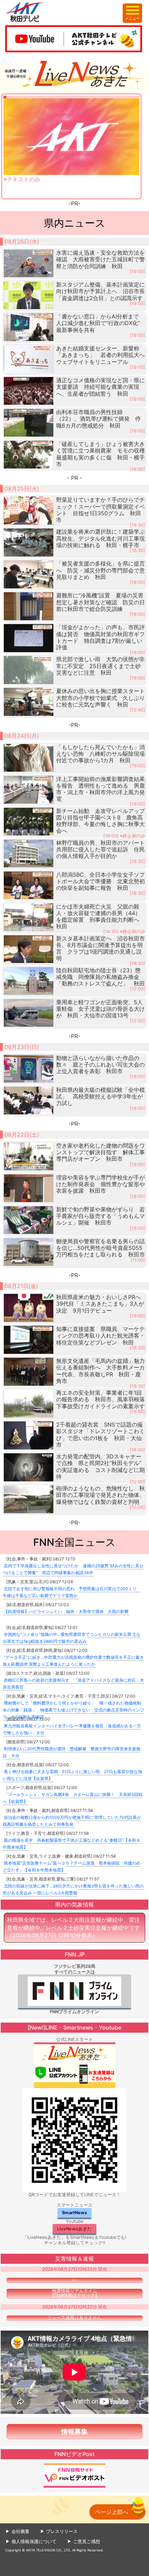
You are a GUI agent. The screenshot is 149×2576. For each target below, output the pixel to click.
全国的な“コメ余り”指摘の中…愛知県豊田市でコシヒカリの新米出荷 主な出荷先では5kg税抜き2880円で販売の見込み (72, 1638)
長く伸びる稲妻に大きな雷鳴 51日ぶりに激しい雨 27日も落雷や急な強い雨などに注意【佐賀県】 (72, 1775)
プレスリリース (62, 2531)
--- (74, 2280)
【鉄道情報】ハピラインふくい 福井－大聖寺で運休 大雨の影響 (66, 1611)
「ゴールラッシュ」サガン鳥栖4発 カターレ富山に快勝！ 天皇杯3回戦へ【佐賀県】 (73, 1798)
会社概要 (20, 2531)
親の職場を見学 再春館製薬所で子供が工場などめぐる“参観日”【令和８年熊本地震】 (72, 1844)
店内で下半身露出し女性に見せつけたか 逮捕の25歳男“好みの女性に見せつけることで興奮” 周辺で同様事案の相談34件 (73, 1569)
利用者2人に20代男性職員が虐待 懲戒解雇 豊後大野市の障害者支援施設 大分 (72, 1752)
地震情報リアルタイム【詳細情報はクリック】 (75, 2293)
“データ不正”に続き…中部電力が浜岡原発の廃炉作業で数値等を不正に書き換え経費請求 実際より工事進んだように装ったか (73, 1661)
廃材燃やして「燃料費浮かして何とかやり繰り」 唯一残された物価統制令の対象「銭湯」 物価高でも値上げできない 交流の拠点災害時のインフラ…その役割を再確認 (73, 1710)
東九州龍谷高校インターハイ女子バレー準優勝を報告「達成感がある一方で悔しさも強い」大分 (72, 1729)
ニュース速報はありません (74, 2318)
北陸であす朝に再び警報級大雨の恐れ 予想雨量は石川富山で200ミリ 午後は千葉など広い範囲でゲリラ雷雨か (72, 1592)
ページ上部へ (112, 2512)
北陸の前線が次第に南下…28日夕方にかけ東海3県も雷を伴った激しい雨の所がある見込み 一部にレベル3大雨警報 (73, 1889)
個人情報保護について (34, 2541)
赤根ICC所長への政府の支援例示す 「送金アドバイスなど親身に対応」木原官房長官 (73, 1684)
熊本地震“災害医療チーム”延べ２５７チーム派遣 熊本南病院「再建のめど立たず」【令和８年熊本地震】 (72, 1867)
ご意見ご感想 (87, 2541)
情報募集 (74, 2432)
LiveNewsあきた (74, 2229)
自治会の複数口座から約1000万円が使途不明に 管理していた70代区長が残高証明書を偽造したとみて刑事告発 (72, 1821)
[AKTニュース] (74, 74)
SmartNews (74, 2213)
